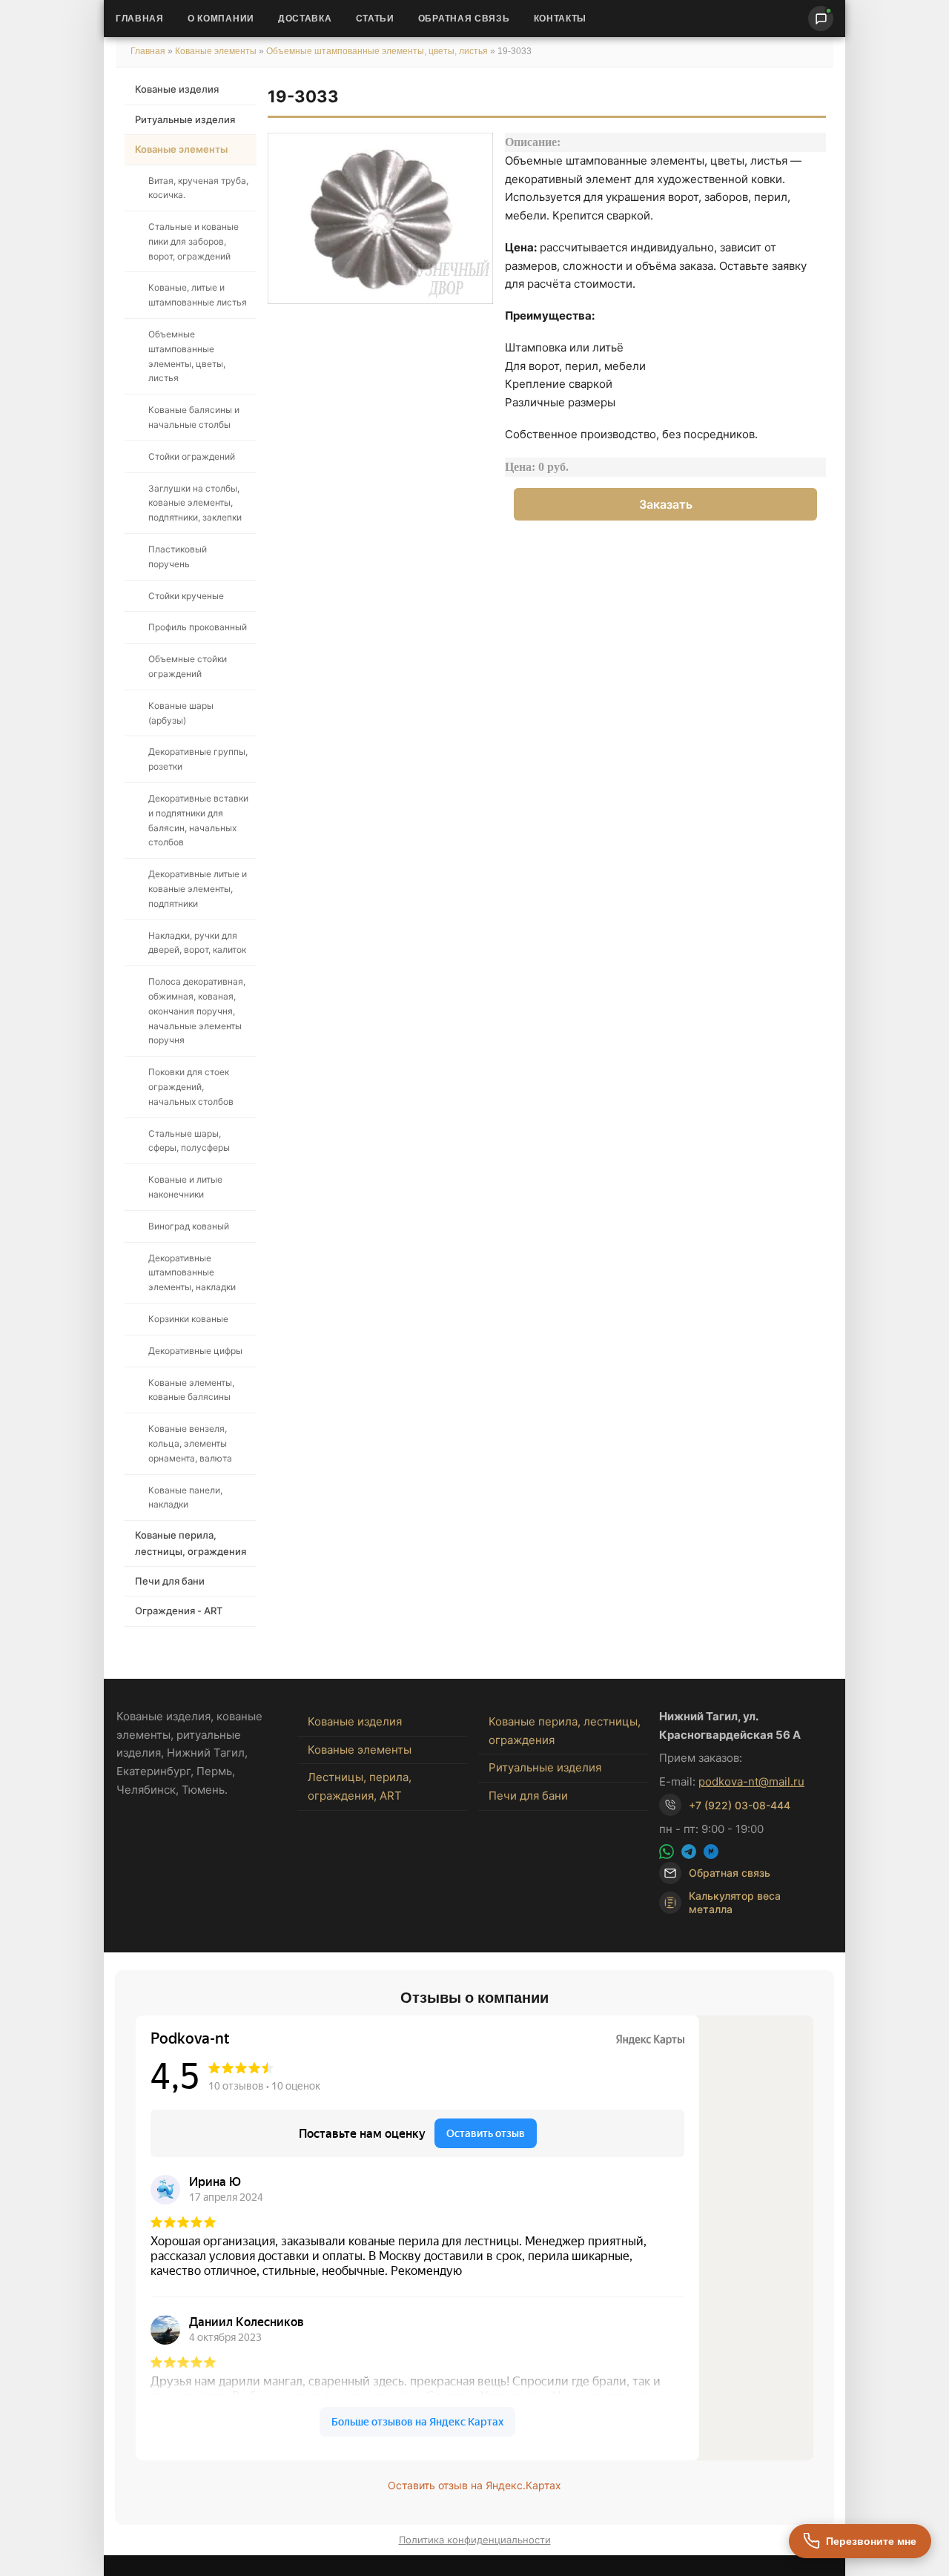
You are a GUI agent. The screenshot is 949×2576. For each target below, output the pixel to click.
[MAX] (711, 1852)
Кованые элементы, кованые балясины (191, 1390)
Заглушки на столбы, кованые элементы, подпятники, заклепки (195, 503)
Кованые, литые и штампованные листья (198, 295)
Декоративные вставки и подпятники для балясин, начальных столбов (198, 820)
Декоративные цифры (195, 1351)
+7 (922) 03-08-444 (740, 1805)
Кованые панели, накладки (185, 1497)
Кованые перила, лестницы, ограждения (191, 1543)
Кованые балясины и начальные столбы (194, 417)
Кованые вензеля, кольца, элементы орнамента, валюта (190, 1443)
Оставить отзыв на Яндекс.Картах (474, 2485)
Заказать (666, 504)
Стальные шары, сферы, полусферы (189, 1141)
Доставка (305, 19)
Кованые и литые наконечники (185, 1187)
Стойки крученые (186, 596)
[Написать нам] (821, 19)
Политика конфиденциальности (475, 2540)
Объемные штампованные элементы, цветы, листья (377, 51)
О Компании (221, 19)
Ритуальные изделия (185, 119)
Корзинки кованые (188, 1319)
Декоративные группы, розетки (198, 759)
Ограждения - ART (179, 1611)
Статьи (375, 19)
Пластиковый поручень (178, 557)
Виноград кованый (189, 1226)
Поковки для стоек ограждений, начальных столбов (191, 1087)
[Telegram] (689, 1852)
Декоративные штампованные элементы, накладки (192, 1273)
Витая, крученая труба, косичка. (198, 188)
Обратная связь (464, 19)
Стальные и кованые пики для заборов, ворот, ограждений (194, 241)
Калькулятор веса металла (735, 1902)
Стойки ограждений (192, 456)
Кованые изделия (177, 89)
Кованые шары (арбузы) (181, 713)
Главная (140, 19)
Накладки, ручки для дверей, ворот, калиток (197, 943)
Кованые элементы (217, 51)
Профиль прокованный (198, 627)
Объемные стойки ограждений (188, 666)
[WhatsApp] (667, 1852)
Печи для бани (170, 1581)
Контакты (561, 19)
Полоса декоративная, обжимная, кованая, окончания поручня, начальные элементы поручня (197, 1011)
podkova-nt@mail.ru (751, 1781)
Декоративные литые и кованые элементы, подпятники (198, 889)
